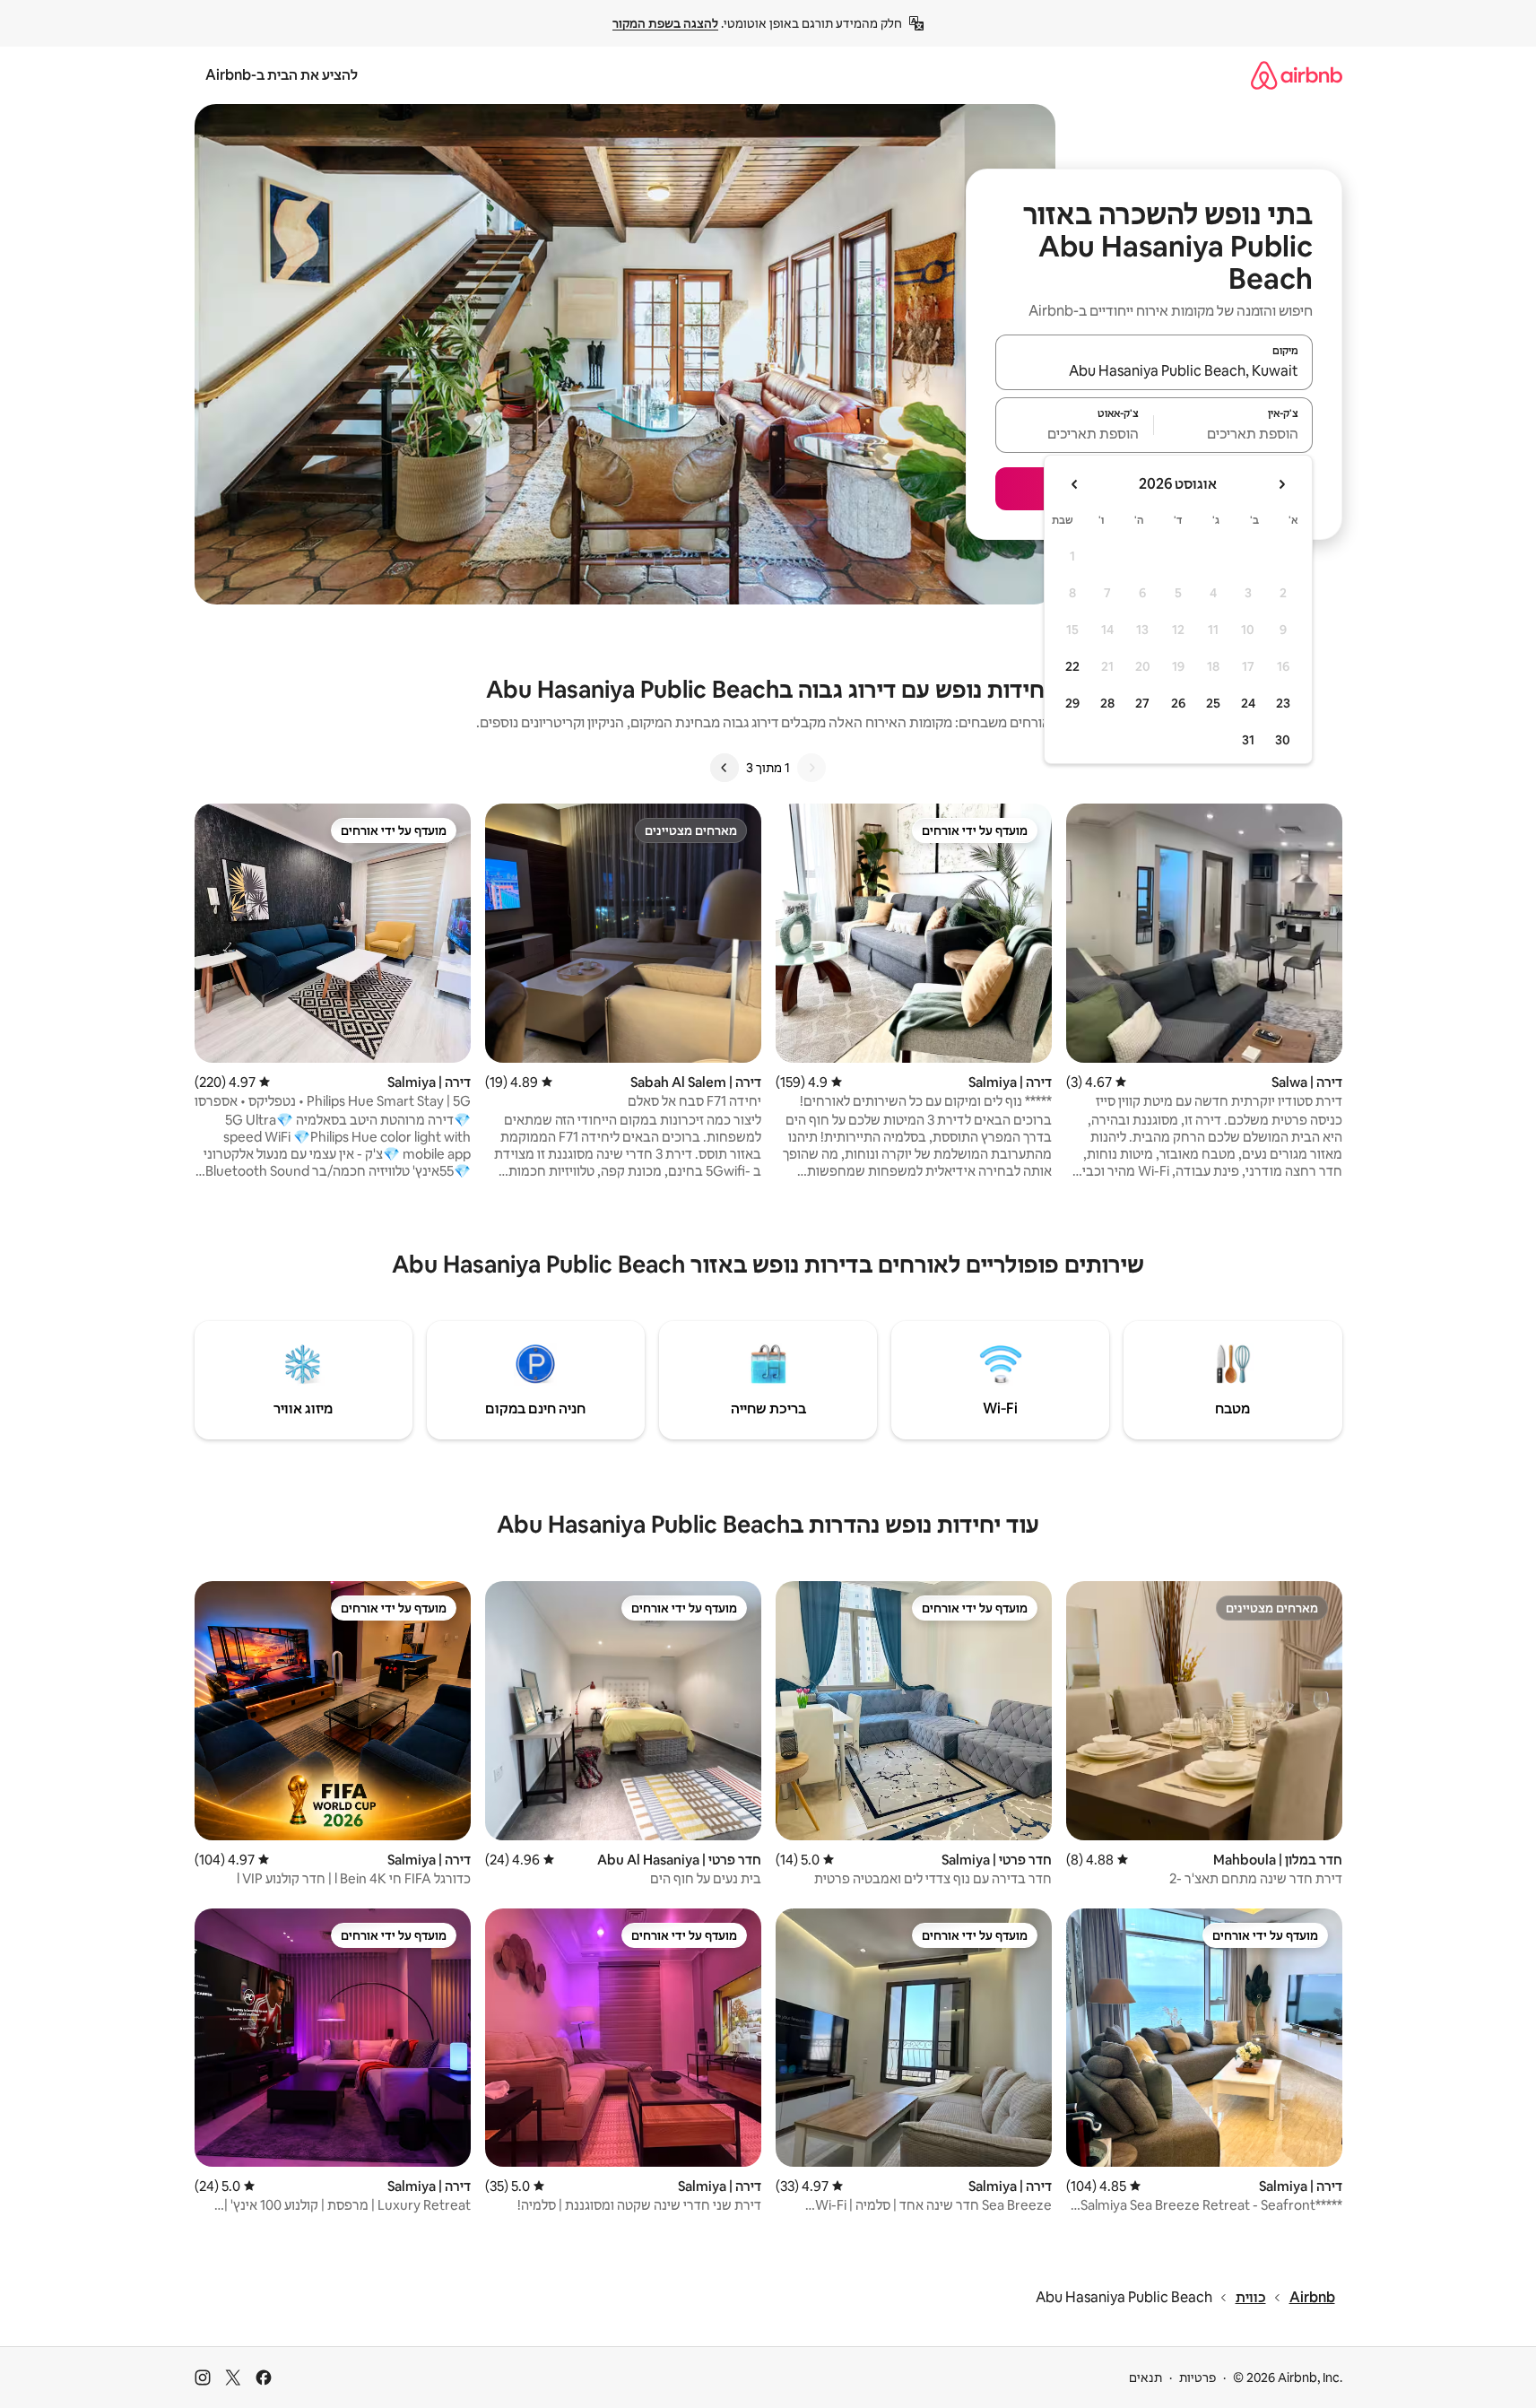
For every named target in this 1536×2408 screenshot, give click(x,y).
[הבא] (725, 768)
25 (1213, 703)
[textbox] (1233, 433)
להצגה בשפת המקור (665, 23)
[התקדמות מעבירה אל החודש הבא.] (1075, 484)
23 (1283, 703)
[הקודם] (811, 768)
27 (1142, 703)
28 (1107, 703)
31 (1248, 740)
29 (1072, 703)
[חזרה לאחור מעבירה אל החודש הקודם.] (1281, 484)
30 (1283, 740)
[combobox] (1154, 370)
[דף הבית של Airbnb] (1297, 75)
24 (1248, 703)
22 (1072, 666)
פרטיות (1198, 2378)
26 (1178, 703)
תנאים (1145, 2378)
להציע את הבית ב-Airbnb (282, 75)
